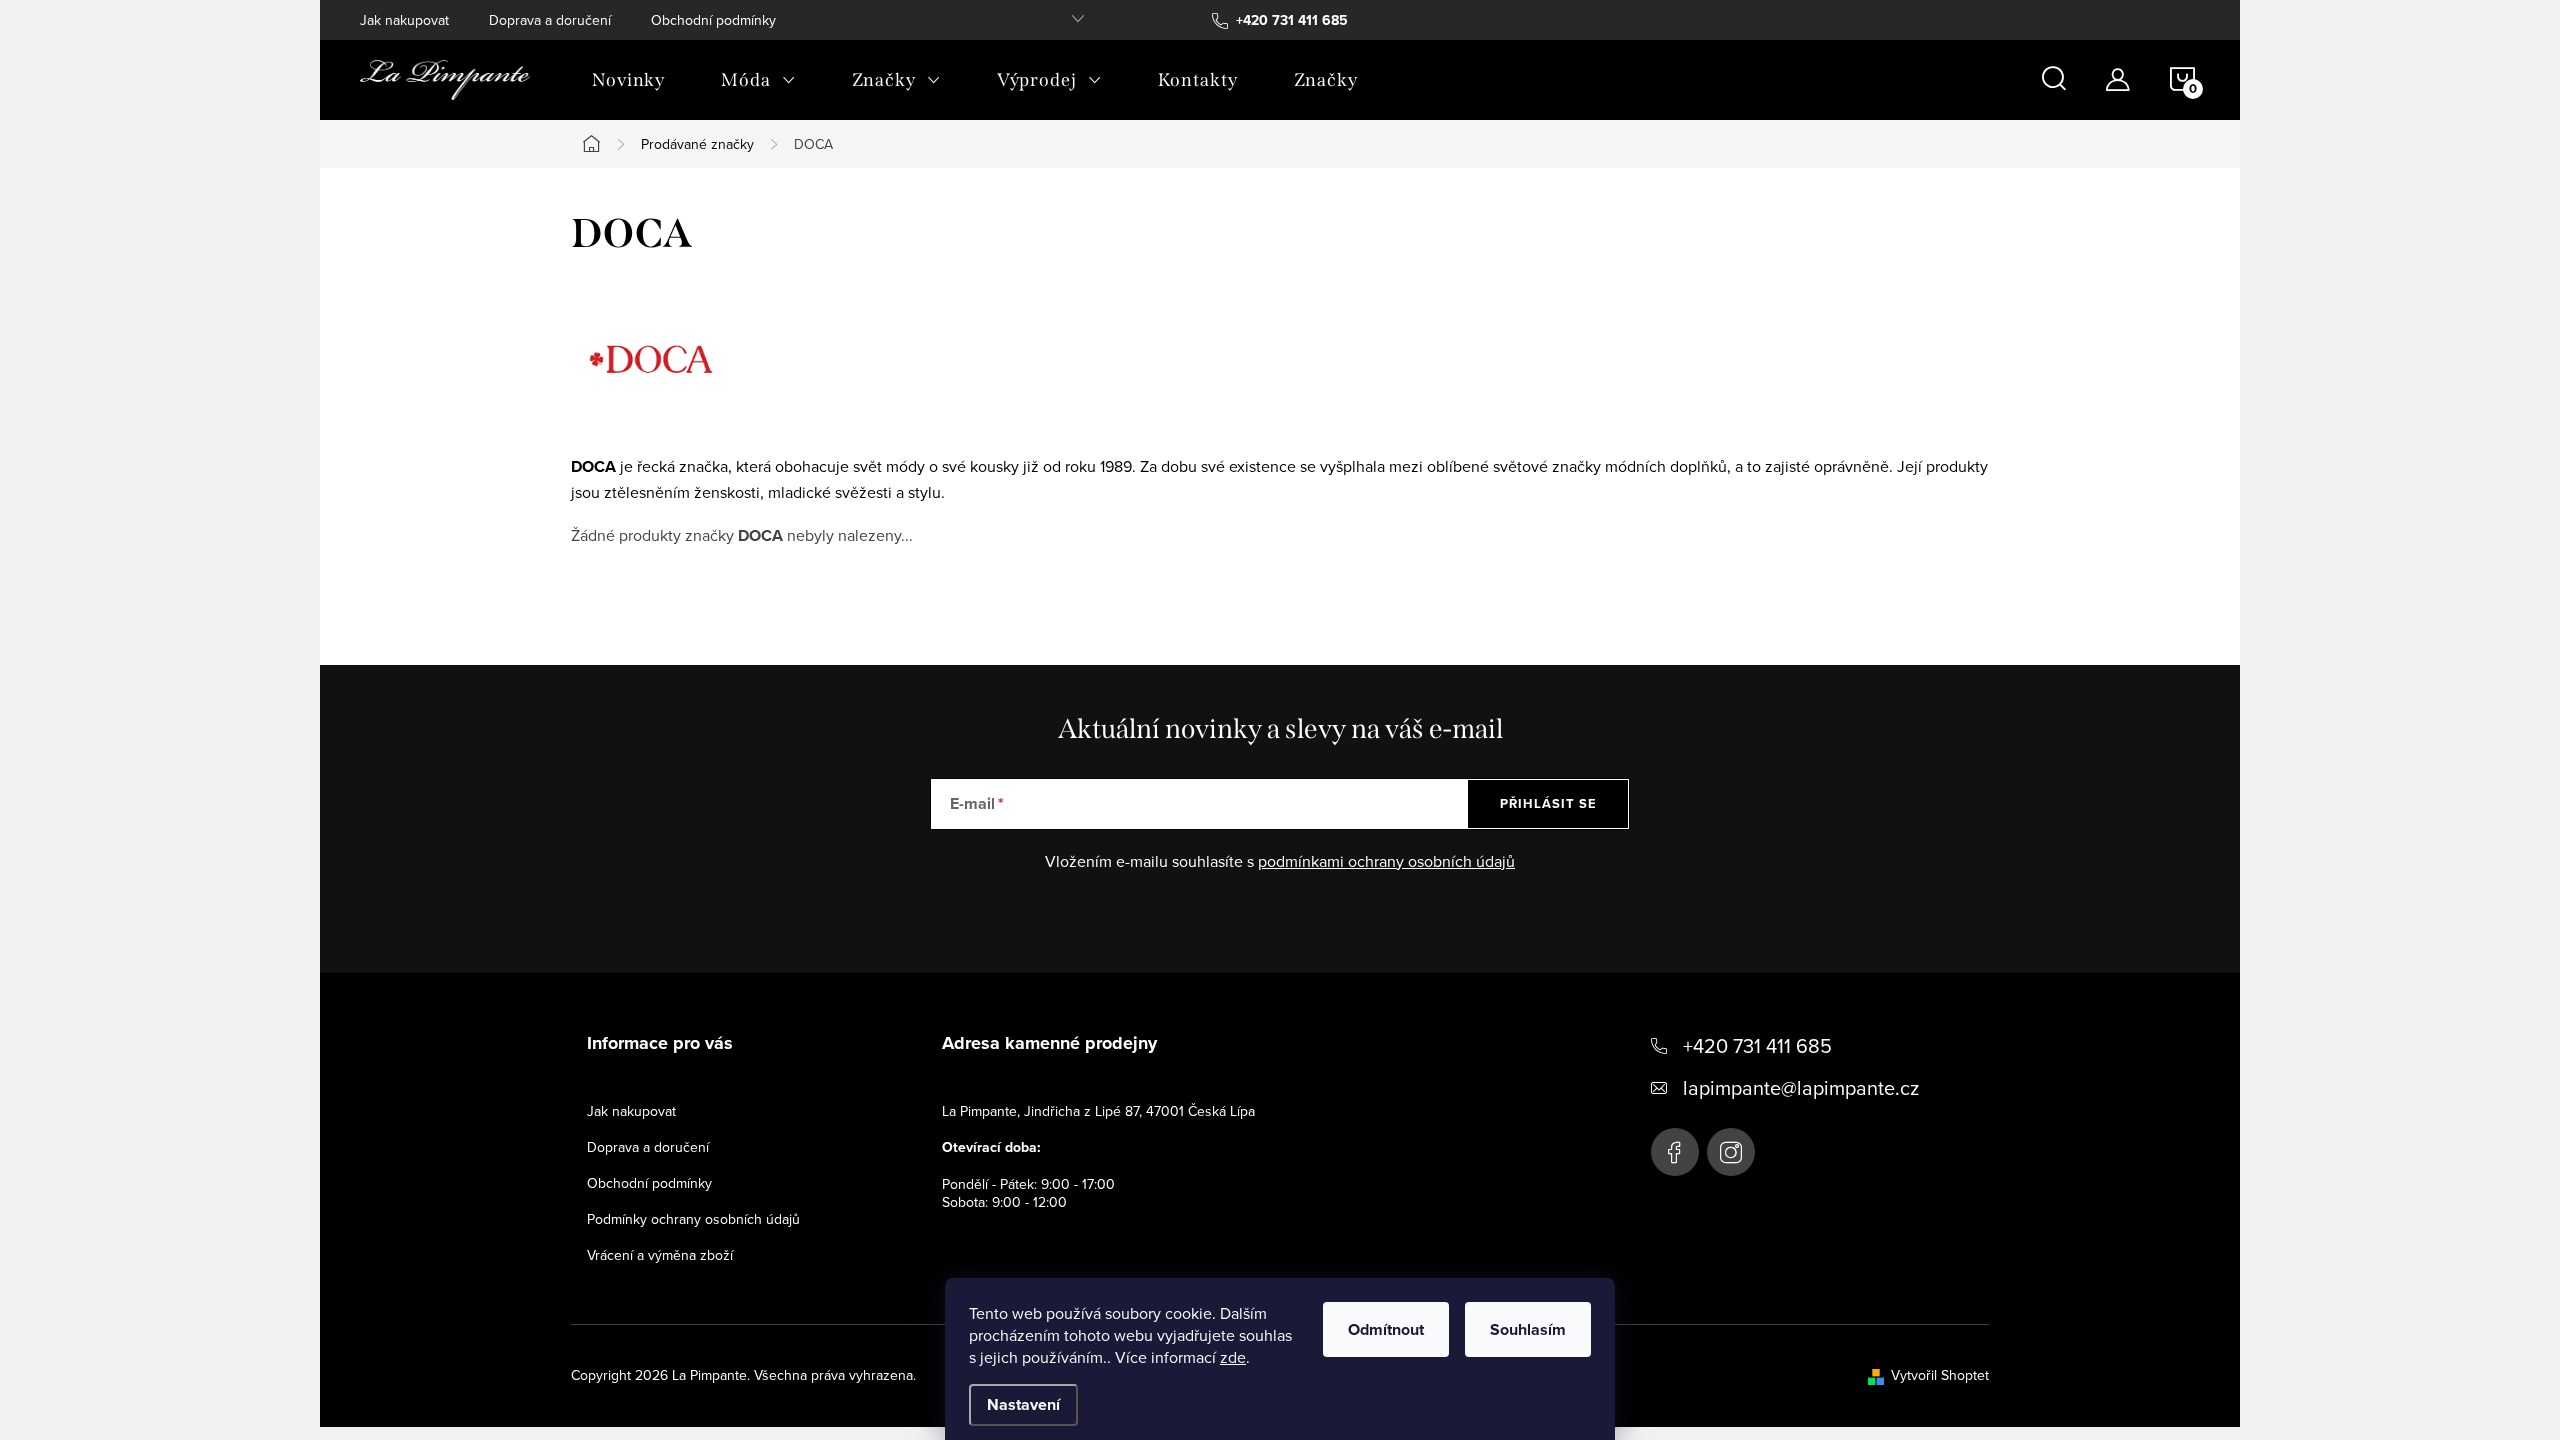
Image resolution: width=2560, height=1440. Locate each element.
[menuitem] (628, 80)
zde (1233, 1357)
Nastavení (1023, 1404)
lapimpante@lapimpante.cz (1801, 1087)
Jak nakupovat (404, 20)
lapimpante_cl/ (1731, 1152)
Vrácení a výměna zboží (660, 1255)
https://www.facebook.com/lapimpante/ (1675, 1152)
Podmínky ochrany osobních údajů (693, 1219)
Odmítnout (1386, 1329)
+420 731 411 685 (1757, 1045)
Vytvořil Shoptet (1940, 1375)
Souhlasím (1528, 1329)
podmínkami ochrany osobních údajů (1386, 861)
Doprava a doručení (550, 20)
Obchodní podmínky (713, 20)
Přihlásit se (1548, 803)
